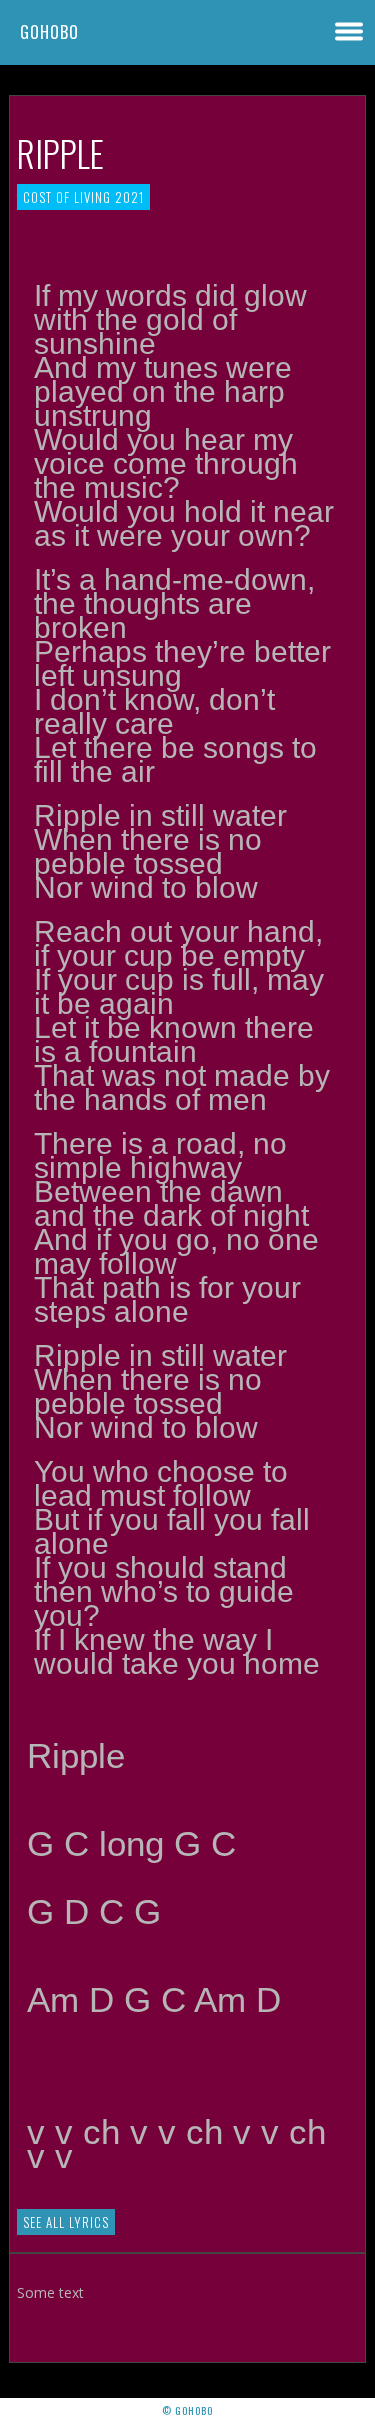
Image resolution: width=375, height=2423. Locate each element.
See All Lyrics (66, 2222)
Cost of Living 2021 (83, 197)
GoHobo (49, 32)
